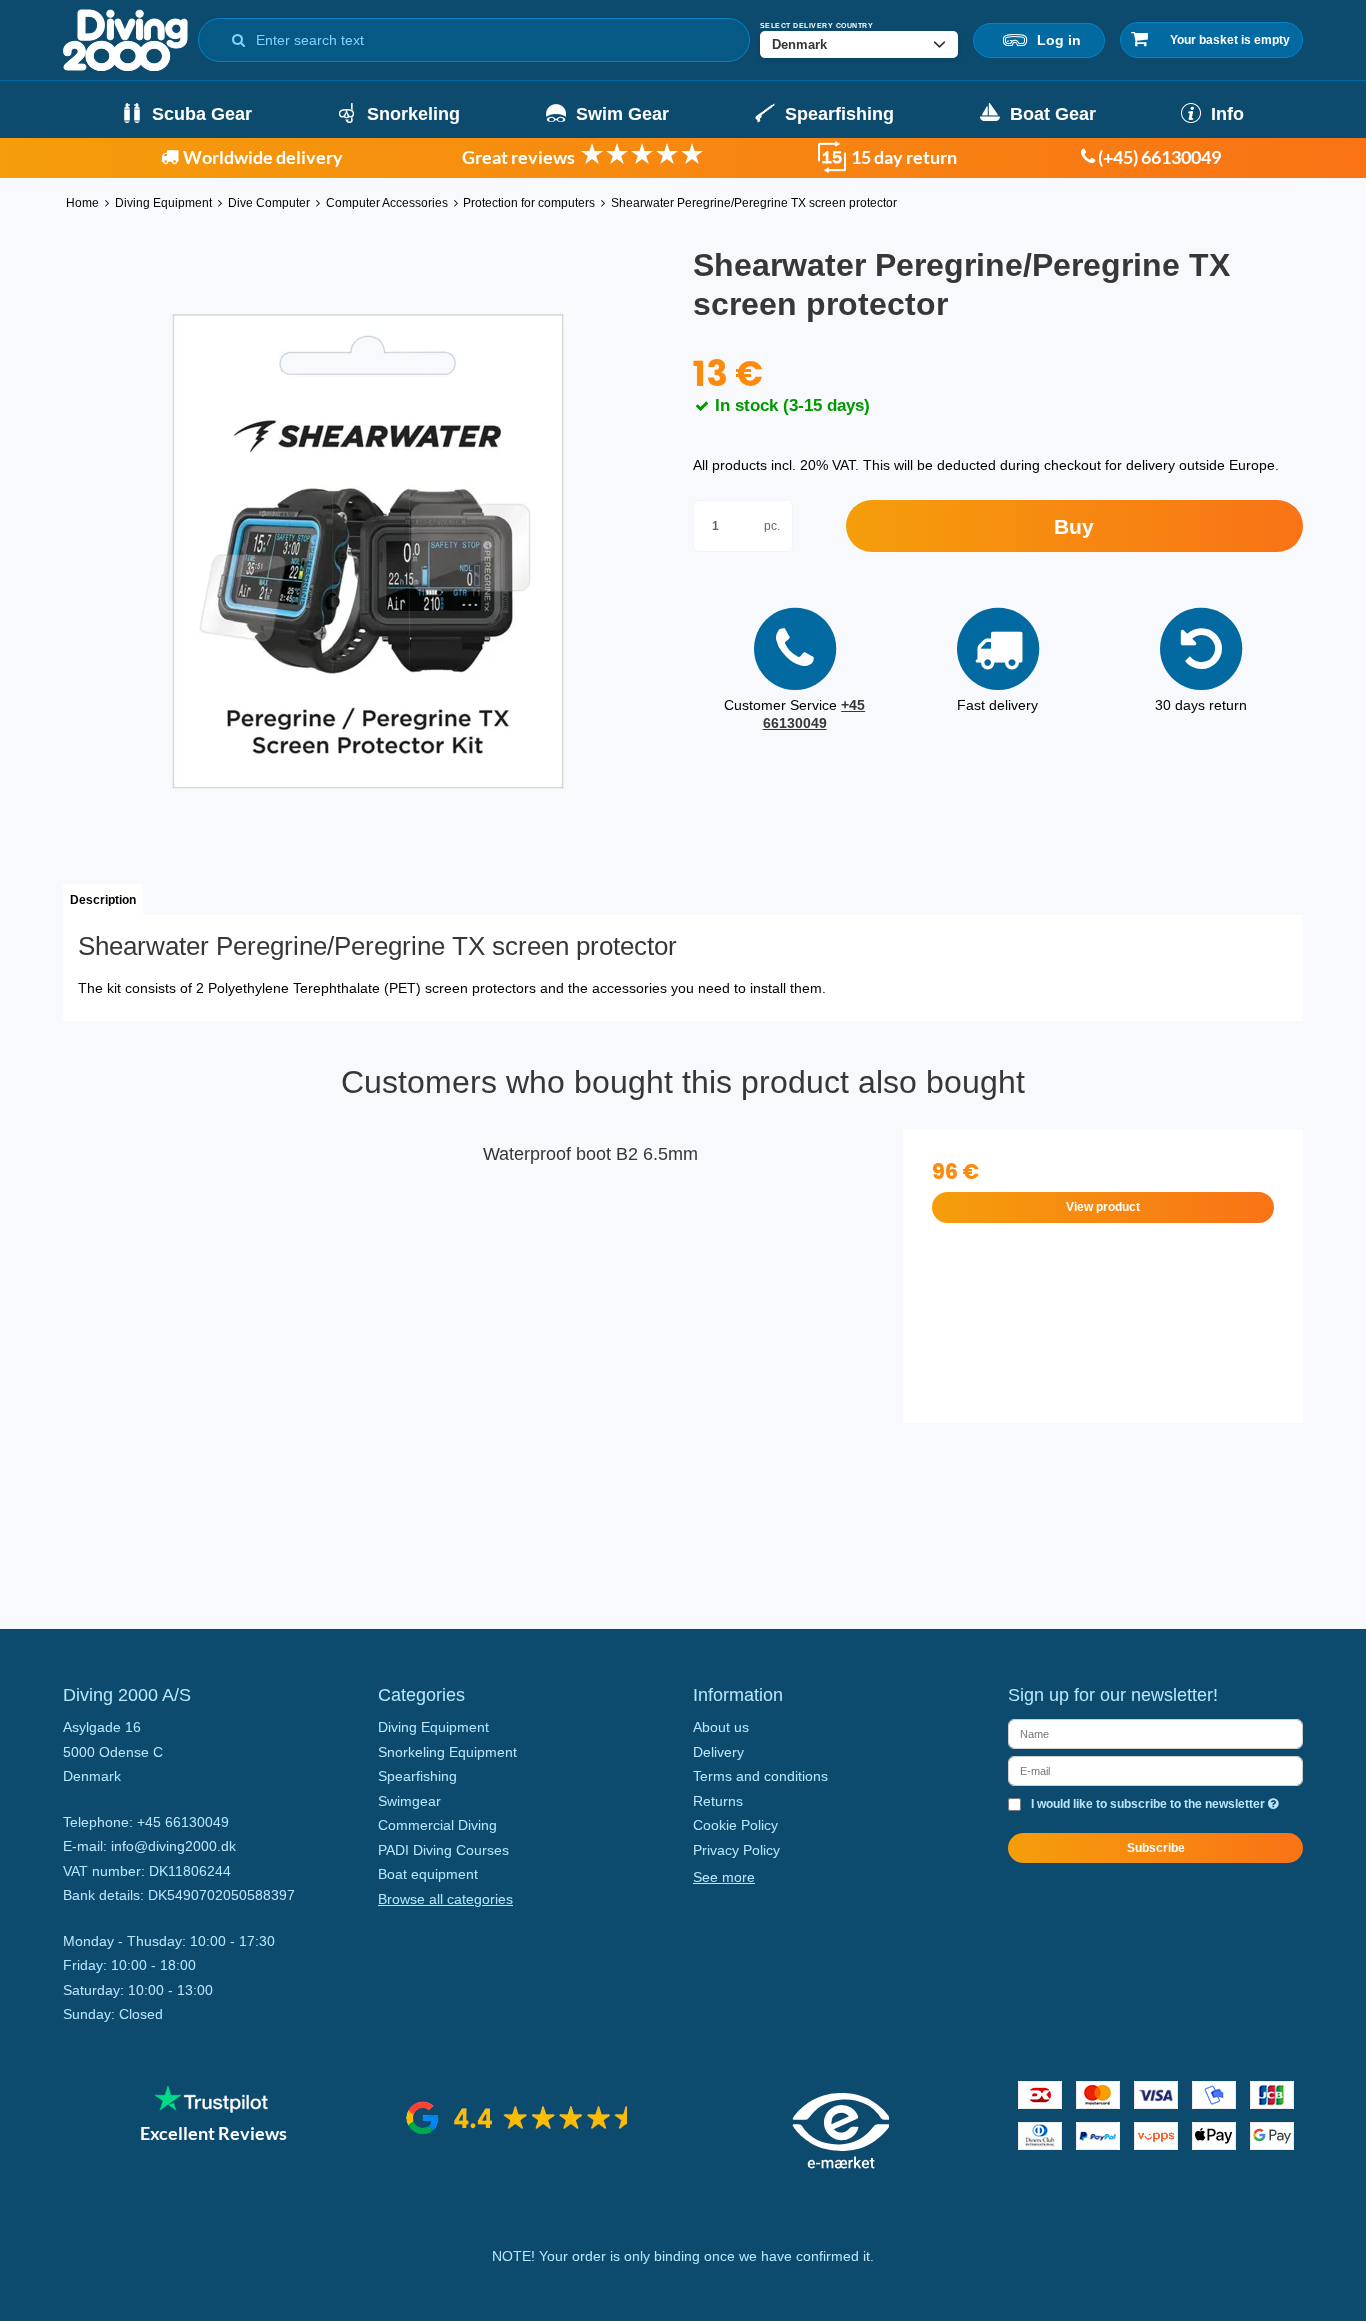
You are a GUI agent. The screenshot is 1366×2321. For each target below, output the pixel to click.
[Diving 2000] (125, 40)
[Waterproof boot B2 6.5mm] (263, 1330)
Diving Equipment (433, 1727)
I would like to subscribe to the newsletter (1155, 1804)
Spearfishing (839, 114)
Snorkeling (413, 114)
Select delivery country (817, 25)
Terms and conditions (760, 1776)
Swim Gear (622, 114)
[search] (239, 36)
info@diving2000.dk (173, 1846)
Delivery (718, 1752)
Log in (1055, 40)
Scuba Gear (202, 114)
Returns (718, 1801)
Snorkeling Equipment (447, 1752)
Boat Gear (1053, 114)
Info (1227, 114)
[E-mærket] (841, 2164)
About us (721, 1727)
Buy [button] (1074, 526)
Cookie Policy (735, 1825)
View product (1103, 1207)
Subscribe (1156, 1848)
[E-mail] (1155, 1770)
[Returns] (832, 166)
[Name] (1155, 1733)
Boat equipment (428, 1874)
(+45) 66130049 (1158, 157)
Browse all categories (445, 1899)
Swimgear (409, 1801)
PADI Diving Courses (443, 1850)
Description (103, 900)
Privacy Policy (736, 1850)
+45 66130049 (814, 714)
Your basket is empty (1230, 40)
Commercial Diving (437, 1825)
